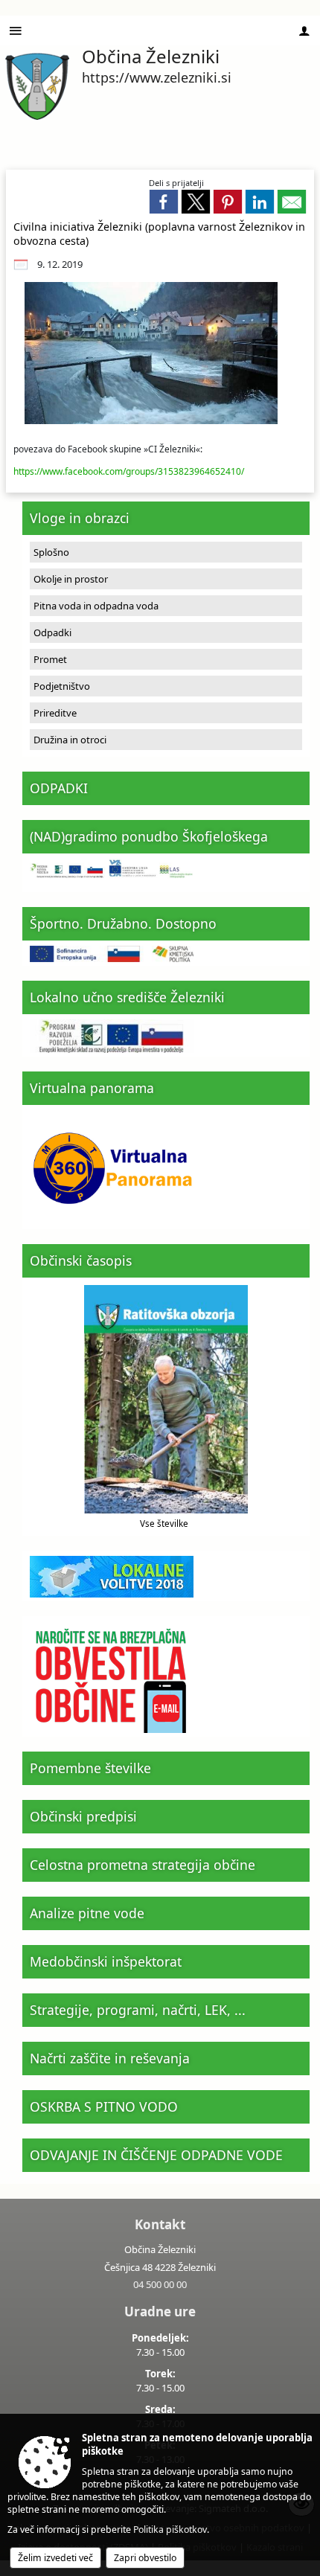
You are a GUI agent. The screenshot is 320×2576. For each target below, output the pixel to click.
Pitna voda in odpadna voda (96, 606)
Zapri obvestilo (145, 2558)
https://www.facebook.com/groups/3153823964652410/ (129, 471)
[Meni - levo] (16, 31)
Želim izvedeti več (55, 2558)
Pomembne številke (90, 1768)
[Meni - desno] (304, 31)
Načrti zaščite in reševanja (110, 2058)
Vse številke (164, 1523)
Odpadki (52, 632)
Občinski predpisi (83, 1816)
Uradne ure (160, 2311)
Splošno (51, 552)
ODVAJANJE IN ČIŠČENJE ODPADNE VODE (156, 2155)
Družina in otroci (70, 740)
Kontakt (160, 2224)
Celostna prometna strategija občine (143, 1865)
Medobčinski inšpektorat (106, 1961)
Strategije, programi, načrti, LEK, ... (138, 2010)
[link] (164, 202)
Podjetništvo (62, 686)
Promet (50, 659)
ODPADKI (59, 788)
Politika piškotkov (170, 2529)
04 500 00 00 (160, 2284)
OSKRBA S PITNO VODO (104, 2106)
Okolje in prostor (71, 579)
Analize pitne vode (87, 1913)
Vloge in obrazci (80, 518)
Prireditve (55, 713)
